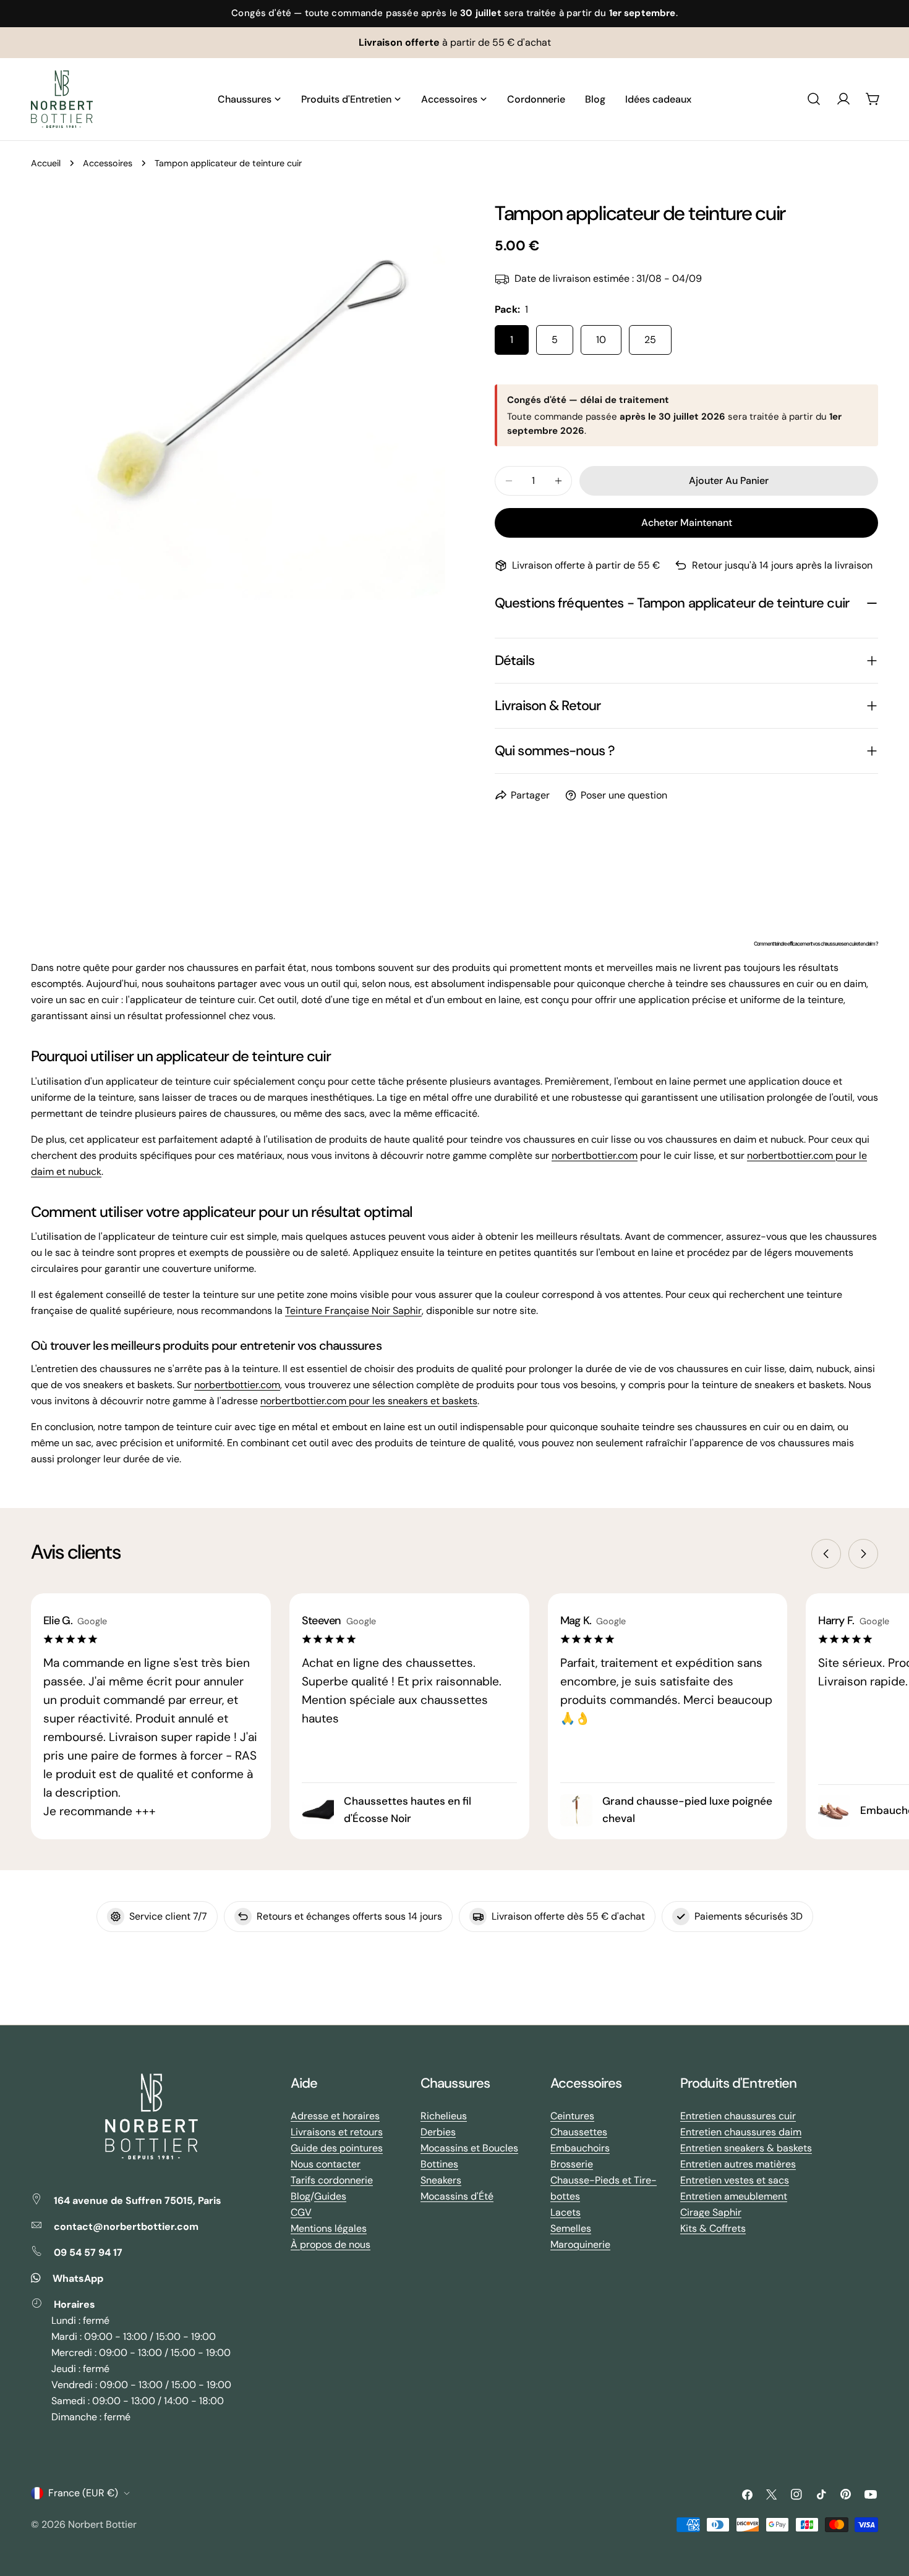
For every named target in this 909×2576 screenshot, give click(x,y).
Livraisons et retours (337, 2132)
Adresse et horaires (335, 2116)
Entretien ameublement (734, 2196)
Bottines (439, 2164)
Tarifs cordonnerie (332, 2180)
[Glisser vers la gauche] (826, 1554)
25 (650, 340)
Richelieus (444, 2116)
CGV (301, 2212)
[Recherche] (814, 99)
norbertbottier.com (595, 1155)
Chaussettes (579, 2132)
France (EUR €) (83, 2493)
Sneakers (441, 2180)
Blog (301, 2196)
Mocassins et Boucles (469, 2148)
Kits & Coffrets (713, 2228)
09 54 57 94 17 (88, 2252)
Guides (330, 2196)
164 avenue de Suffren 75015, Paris (138, 2201)
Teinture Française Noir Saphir (353, 1311)
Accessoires (108, 163)
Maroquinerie (580, 2244)
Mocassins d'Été (457, 2196)
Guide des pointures (337, 2148)
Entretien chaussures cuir (738, 2116)
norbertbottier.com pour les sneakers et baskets (369, 1401)
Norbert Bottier (102, 2524)
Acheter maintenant (687, 523)
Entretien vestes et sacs (735, 2180)
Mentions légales (329, 2228)
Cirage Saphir (711, 2212)
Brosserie (572, 2164)
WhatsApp (78, 2278)
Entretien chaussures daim (741, 2132)
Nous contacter (326, 2164)
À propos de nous (331, 2244)
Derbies (438, 2132)
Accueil (46, 163)
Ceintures (572, 2116)
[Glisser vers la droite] (863, 1554)
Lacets (565, 2212)
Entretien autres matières (738, 2164)
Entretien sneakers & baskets (746, 2148)
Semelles (571, 2228)
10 (601, 340)
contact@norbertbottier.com (126, 2226)
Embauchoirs (580, 2148)
